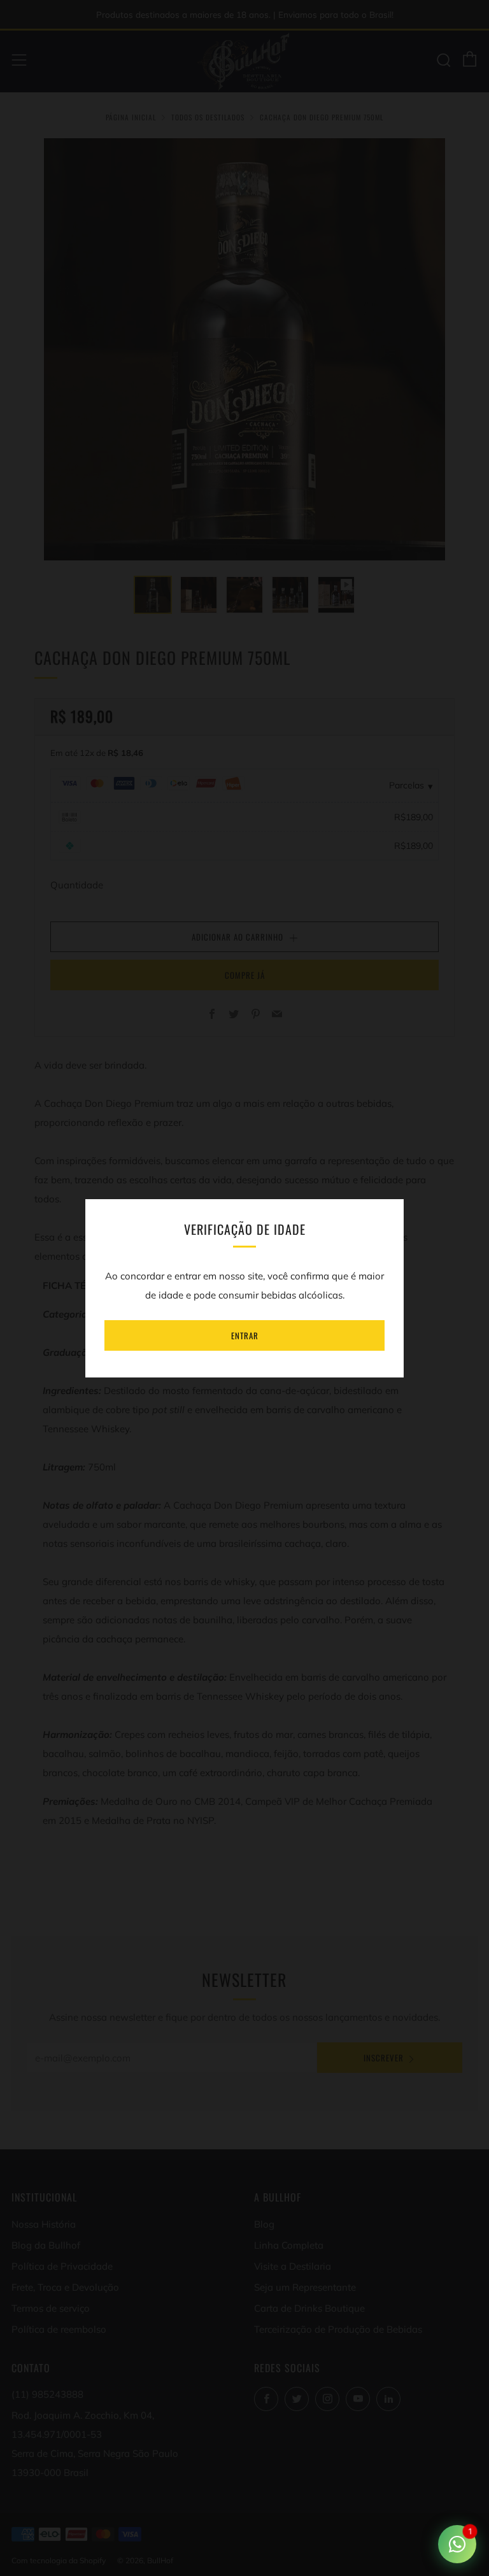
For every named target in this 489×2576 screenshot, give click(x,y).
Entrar (245, 1335)
